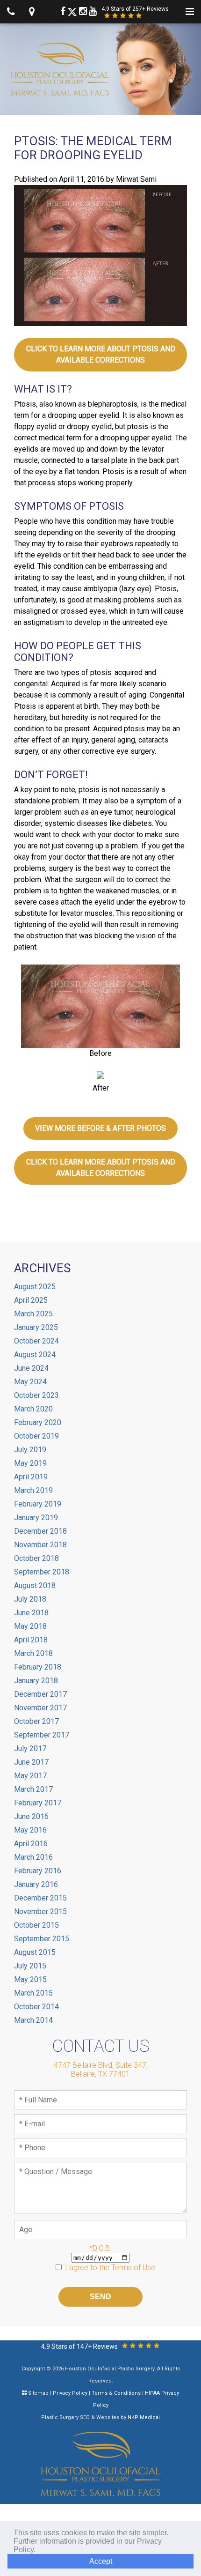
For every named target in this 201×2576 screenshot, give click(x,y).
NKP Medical (144, 2417)
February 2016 (38, 1871)
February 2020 (38, 1422)
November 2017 (40, 1708)
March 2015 (33, 1993)
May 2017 (30, 1776)
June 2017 (31, 1762)
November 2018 (40, 1545)
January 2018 (36, 1681)
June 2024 (31, 1368)
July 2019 (30, 1450)
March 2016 (33, 1857)
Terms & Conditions (116, 2393)
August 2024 (35, 1355)
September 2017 (42, 1735)
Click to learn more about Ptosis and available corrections (101, 354)
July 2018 (30, 1599)
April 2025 (31, 1300)
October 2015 (36, 1925)
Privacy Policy (70, 2393)
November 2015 (40, 1912)
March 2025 (33, 1314)
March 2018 (33, 1653)
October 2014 (36, 2007)
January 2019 (36, 1518)
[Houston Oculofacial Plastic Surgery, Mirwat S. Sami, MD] (101, 2464)
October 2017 (36, 1721)
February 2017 (38, 1803)
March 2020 (33, 1409)
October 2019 (36, 1436)
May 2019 (30, 1463)
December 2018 (40, 1531)
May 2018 (30, 1626)
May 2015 (30, 1979)
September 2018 (42, 1572)
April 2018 (31, 1640)
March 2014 (33, 2020)
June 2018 (31, 1613)
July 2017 (30, 1748)
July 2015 (30, 1966)
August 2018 (35, 1585)
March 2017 (33, 1789)
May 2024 (30, 1382)
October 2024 (36, 1341)
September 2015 (42, 1939)
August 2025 (35, 1287)
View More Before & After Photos (100, 1128)
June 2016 (31, 1816)
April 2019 (31, 1477)
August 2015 (35, 1952)
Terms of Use (133, 2268)
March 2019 (33, 1490)
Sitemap (38, 2393)
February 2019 (38, 1504)
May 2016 (30, 1830)
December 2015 (40, 1898)
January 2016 (36, 1884)
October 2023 (36, 1395)
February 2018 (38, 1667)
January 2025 (36, 1327)
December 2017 (40, 1694)
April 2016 (31, 1844)
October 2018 (36, 1558)
